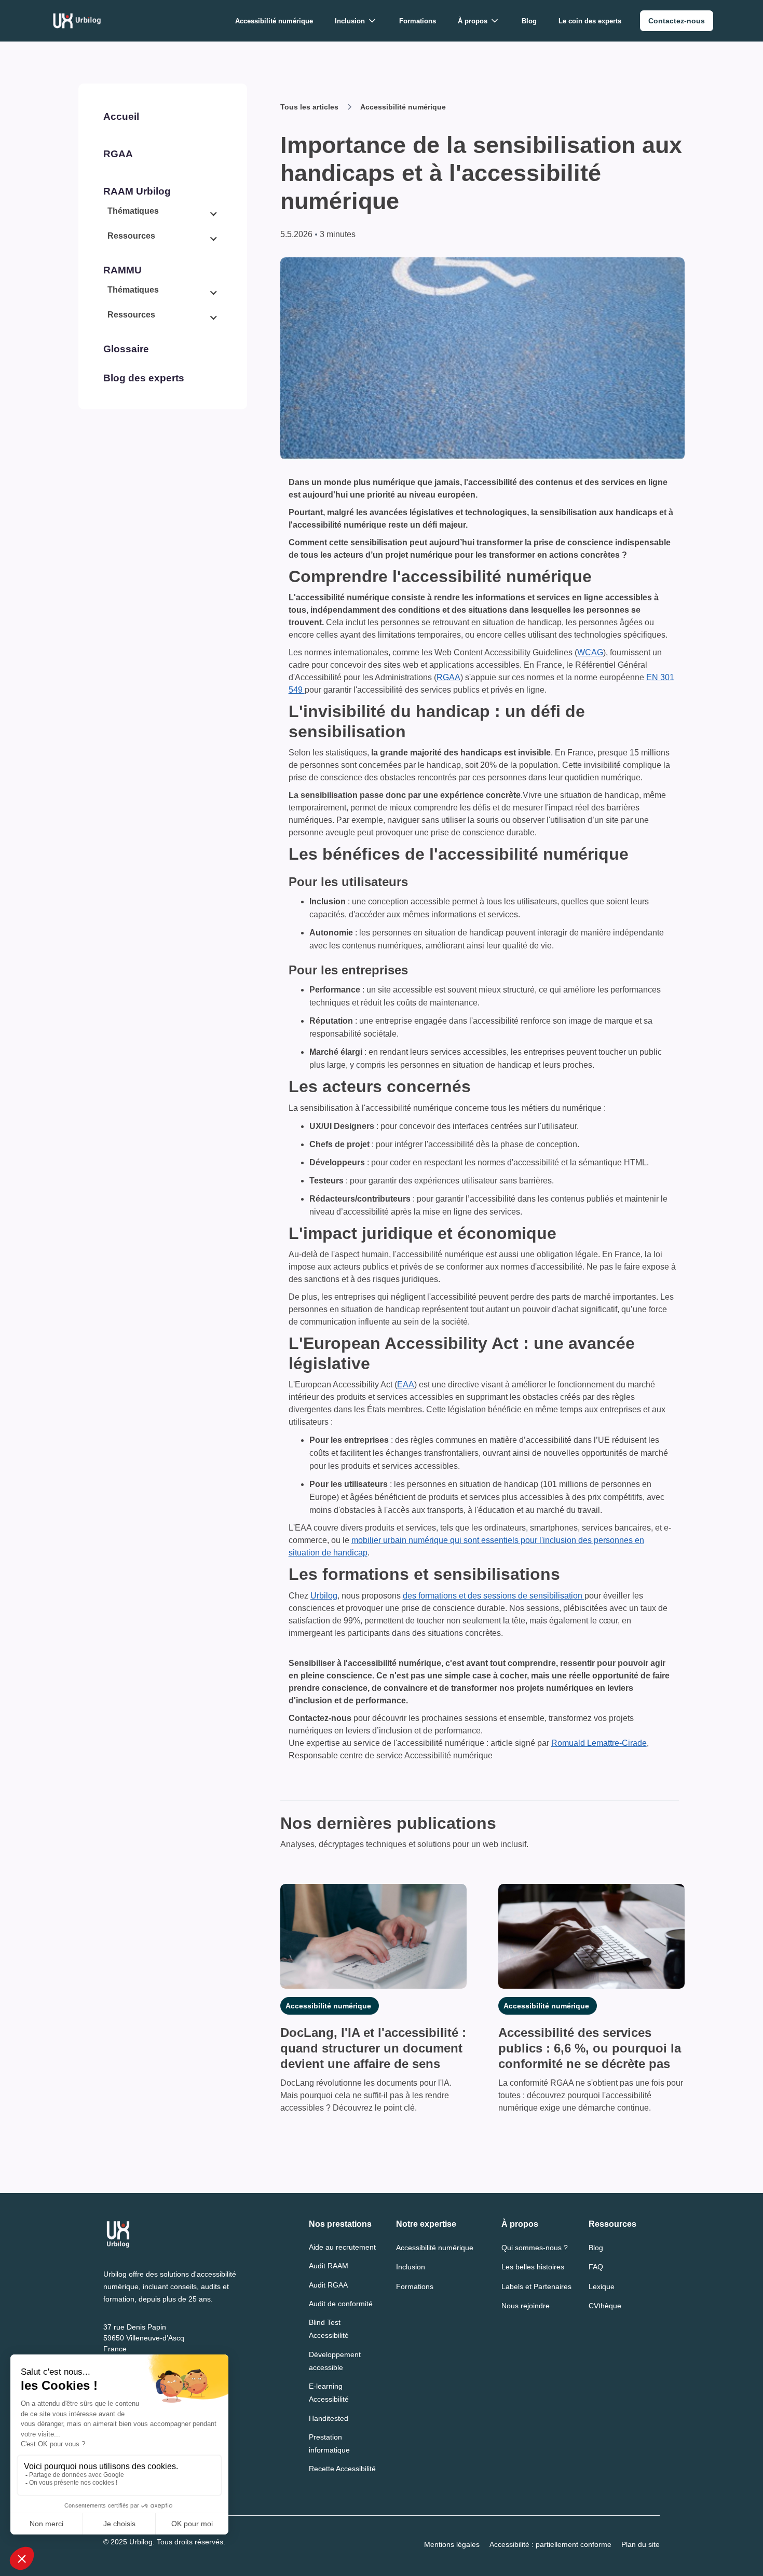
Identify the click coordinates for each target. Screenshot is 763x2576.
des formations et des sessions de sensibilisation (494, 1596)
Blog (529, 21)
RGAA (118, 154)
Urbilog (324, 1596)
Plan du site (641, 2544)
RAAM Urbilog (137, 191)
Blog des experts (144, 378)
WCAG (590, 652)
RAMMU (122, 270)
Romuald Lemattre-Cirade (599, 1743)
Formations (418, 21)
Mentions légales (452, 2544)
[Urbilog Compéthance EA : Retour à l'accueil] (77, 21)
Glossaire (126, 349)
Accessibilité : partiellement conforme (550, 2544)
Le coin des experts (590, 21)
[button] (356, 21)
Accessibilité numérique (274, 21)
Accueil (121, 116)
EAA (406, 1385)
